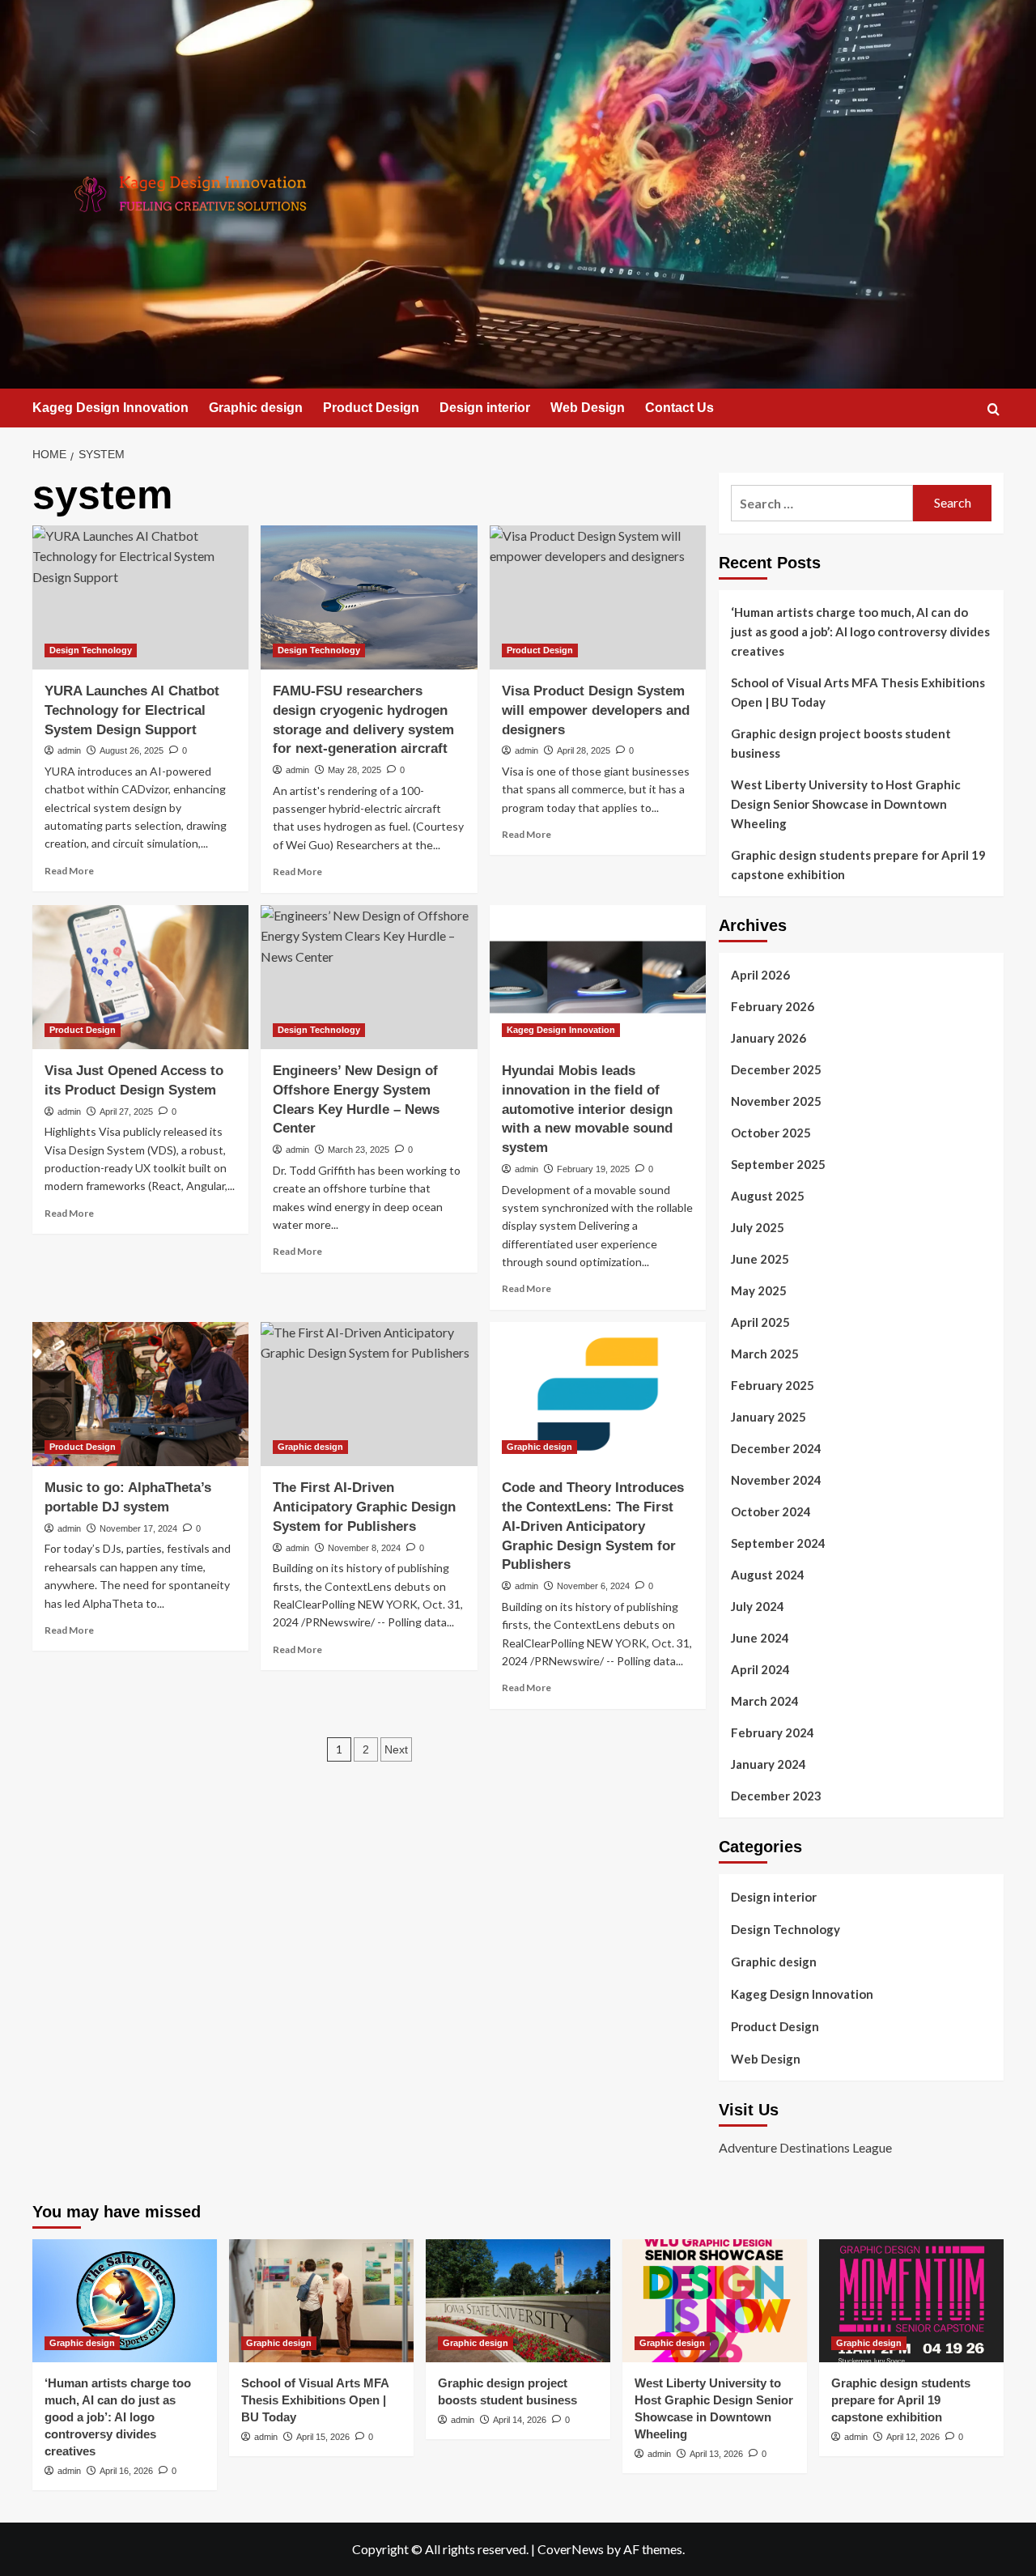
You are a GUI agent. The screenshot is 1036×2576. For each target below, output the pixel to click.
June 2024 (760, 1638)
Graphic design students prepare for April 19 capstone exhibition (858, 865)
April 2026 (760, 975)
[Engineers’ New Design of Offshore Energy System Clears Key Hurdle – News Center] (369, 977)
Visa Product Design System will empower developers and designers (596, 710)
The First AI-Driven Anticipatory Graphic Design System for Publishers (364, 1507)
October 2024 (771, 1511)
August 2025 (768, 1196)
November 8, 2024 (364, 1548)
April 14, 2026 (520, 2420)
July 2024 (758, 1606)
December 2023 (776, 1796)
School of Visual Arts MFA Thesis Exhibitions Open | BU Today (858, 692)
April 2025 (760, 1322)
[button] (994, 409)
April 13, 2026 (716, 2454)
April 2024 (760, 1669)
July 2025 (758, 1227)
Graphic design (256, 408)
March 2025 (765, 1354)
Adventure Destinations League (805, 2147)
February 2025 (773, 1385)
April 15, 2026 (323, 2437)
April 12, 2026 (913, 2437)
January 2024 (769, 1764)
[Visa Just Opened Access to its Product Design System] (140, 977)
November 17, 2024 (138, 1528)
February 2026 (773, 1006)
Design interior (485, 408)
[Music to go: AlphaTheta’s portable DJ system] (140, 1394)
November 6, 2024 (593, 1586)
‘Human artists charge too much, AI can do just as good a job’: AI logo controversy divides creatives (860, 631)
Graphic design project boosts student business (841, 743)
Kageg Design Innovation (110, 408)
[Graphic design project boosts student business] (518, 2301)
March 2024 (765, 1701)
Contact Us (679, 408)
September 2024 (778, 1543)
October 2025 (771, 1133)
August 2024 (768, 1575)
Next (396, 1749)
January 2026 (769, 1038)
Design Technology (91, 650)
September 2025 (778, 1164)
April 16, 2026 (126, 2471)
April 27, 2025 (126, 1112)
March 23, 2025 (359, 1150)
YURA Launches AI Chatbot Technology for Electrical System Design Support (132, 710)
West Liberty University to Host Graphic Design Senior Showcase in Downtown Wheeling (846, 804)
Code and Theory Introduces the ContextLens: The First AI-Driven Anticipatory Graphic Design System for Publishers (593, 1526)
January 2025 (769, 1417)
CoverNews (571, 2549)
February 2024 (773, 1732)
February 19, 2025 (593, 1169)
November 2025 (776, 1101)
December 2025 (776, 1069)
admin (69, 750)
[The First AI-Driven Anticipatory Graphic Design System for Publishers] (369, 1394)
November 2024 (776, 1480)
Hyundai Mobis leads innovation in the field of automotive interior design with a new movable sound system (587, 1109)
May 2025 (759, 1290)
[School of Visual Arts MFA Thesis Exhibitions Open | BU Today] (321, 2301)
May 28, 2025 (355, 770)
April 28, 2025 (584, 750)
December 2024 (776, 1448)
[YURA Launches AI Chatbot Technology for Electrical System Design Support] (140, 597)
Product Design (371, 408)
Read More (69, 871)
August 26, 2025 (132, 750)
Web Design (588, 408)
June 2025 (760, 1259)
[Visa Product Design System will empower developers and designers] (598, 597)
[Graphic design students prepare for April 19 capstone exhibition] (911, 2301)
